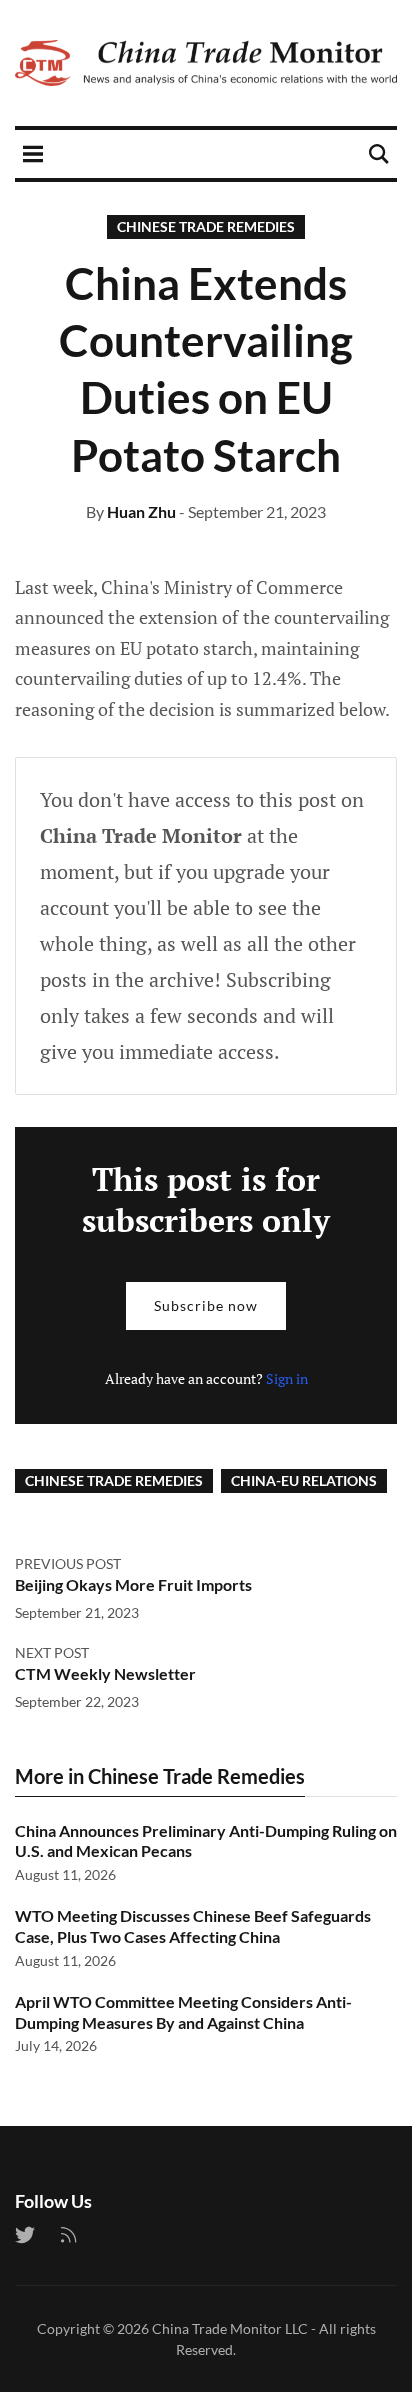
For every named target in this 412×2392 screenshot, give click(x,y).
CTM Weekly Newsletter (105, 1673)
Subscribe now (206, 1305)
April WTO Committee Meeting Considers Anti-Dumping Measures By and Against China (183, 2012)
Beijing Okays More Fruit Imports (133, 1584)
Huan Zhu (141, 511)
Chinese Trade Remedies (206, 226)
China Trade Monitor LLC (230, 2328)
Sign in (287, 1378)
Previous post (68, 1563)
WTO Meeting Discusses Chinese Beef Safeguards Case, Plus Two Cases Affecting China (193, 1926)
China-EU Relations (304, 1480)
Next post (52, 1652)
